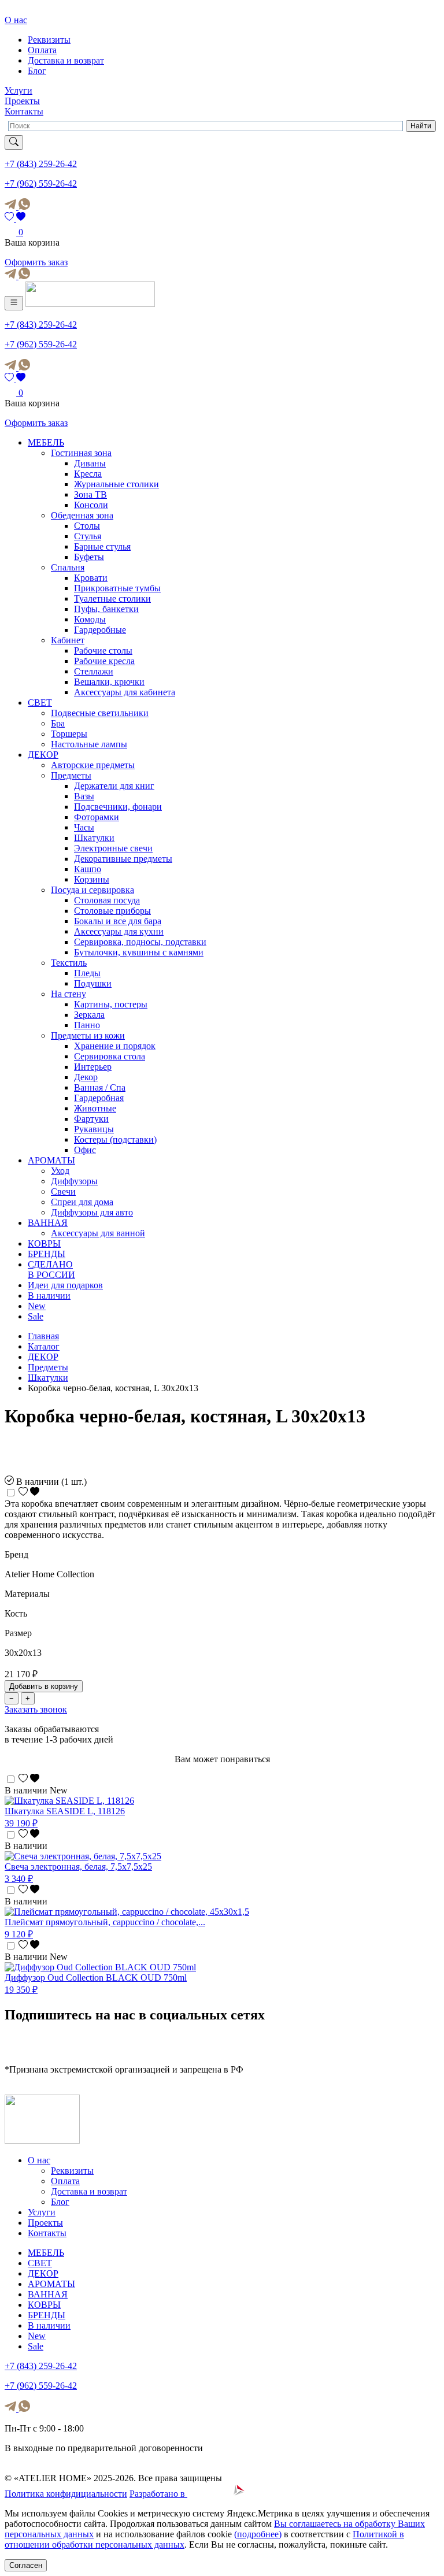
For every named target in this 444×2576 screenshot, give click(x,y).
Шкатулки (94, 838)
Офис (85, 1150)
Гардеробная (99, 1098)
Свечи (63, 1191)
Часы (84, 827)
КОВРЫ (44, 1243)
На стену (69, 994)
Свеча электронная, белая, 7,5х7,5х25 (78, 1867)
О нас (16, 20)
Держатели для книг (114, 786)
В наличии (49, 1296)
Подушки (93, 983)
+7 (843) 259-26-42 (41, 164)
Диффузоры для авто (92, 1212)
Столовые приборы (112, 911)
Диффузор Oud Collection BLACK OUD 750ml (96, 1978)
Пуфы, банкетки (106, 609)
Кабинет (68, 640)
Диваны (90, 463)
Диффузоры (74, 1181)
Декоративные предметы (123, 859)
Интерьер (93, 1067)
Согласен (26, 2565)
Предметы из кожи (88, 1035)
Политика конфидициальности (66, 2494)
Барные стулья (102, 546)
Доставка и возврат (66, 60)
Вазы (84, 796)
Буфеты (89, 557)
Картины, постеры (111, 1004)
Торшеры (69, 734)
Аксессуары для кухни (119, 931)
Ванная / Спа (100, 1087)
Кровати (91, 578)
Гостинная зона (81, 453)
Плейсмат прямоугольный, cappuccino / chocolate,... (105, 1922)
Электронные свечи (113, 848)
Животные (95, 1108)
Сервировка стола (110, 1056)
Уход (60, 1171)
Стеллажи (94, 671)
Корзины (92, 879)
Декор (86, 1077)
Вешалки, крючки (109, 682)
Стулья (88, 536)
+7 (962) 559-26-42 (41, 184)
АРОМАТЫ (51, 1160)
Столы (87, 526)
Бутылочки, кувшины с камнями (139, 952)
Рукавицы (94, 1129)
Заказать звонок (36, 1709)
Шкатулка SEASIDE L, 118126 (65, 1811)
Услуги (18, 90)
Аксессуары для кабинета (125, 692)
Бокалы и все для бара (118, 921)
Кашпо (88, 869)
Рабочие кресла (104, 661)
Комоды (90, 619)
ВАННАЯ (48, 1223)
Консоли (91, 505)
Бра (58, 723)
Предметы (71, 775)
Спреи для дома (82, 1202)
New (37, 1306)
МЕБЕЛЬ (46, 442)
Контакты (24, 111)
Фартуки (91, 1119)
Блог (37, 71)
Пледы (87, 973)
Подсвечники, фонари (118, 807)
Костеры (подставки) (115, 1139)
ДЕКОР (43, 755)
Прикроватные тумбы (117, 588)
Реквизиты (49, 40)
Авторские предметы (93, 765)
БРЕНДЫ (47, 1254)
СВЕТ (40, 703)
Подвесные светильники (100, 713)
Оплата (42, 50)
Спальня (68, 567)
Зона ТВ (90, 494)
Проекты (22, 101)
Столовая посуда (107, 900)
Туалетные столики (112, 598)
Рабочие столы (103, 651)
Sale (36, 1316)
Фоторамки (97, 817)
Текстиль (69, 963)
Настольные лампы (89, 744)
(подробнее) (258, 2534)
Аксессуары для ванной (98, 1233)
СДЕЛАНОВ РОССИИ (51, 1270)
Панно (87, 1025)
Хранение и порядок (115, 1046)
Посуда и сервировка (92, 890)
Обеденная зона (82, 515)
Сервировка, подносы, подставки (140, 942)
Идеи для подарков (65, 1285)
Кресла (88, 474)
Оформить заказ (36, 262)
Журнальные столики (116, 484)
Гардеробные (100, 630)
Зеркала (89, 1015)
